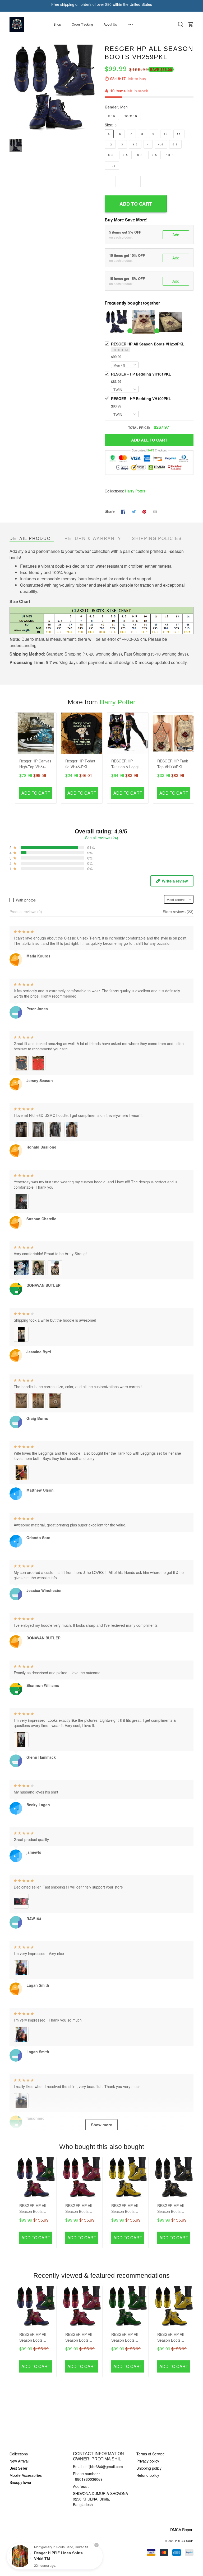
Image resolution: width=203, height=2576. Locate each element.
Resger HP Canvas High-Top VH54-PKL (35, 764)
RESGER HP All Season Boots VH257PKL (124, 2338)
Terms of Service (151, 2454)
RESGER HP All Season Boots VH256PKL (124, 2209)
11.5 (112, 165)
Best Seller (19, 2468)
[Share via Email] (155, 511)
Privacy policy (148, 2461)
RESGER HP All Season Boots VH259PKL (148, 344)
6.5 (111, 155)
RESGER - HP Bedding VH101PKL (141, 374)
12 (110, 144)
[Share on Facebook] (123, 511)
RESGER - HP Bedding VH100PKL (141, 399)
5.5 (175, 144)
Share (110, 511)
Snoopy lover (20, 2482)
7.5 (125, 155)
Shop (57, 24)
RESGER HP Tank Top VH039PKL (173, 764)
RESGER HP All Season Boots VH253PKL (170, 2209)
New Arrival (19, 2461)
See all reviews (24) (102, 838)
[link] (20, 2556)
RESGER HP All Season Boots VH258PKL (79, 2209)
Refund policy (148, 2475)
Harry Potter (135, 491)
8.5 (140, 155)
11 (179, 134)
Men (124, 107)
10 (166, 134)
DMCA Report (182, 2530)
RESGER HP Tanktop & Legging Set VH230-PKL (127, 764)
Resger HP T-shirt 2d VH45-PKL (80, 764)
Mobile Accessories (26, 2475)
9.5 (154, 155)
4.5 (161, 144)
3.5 (135, 144)
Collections (19, 2454)
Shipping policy (149, 2468)
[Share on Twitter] (134, 511)
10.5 (170, 155)
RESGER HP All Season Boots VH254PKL (33, 2209)
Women (131, 116)
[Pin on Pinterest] (144, 511)
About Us (110, 24)
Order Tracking (82, 24)
